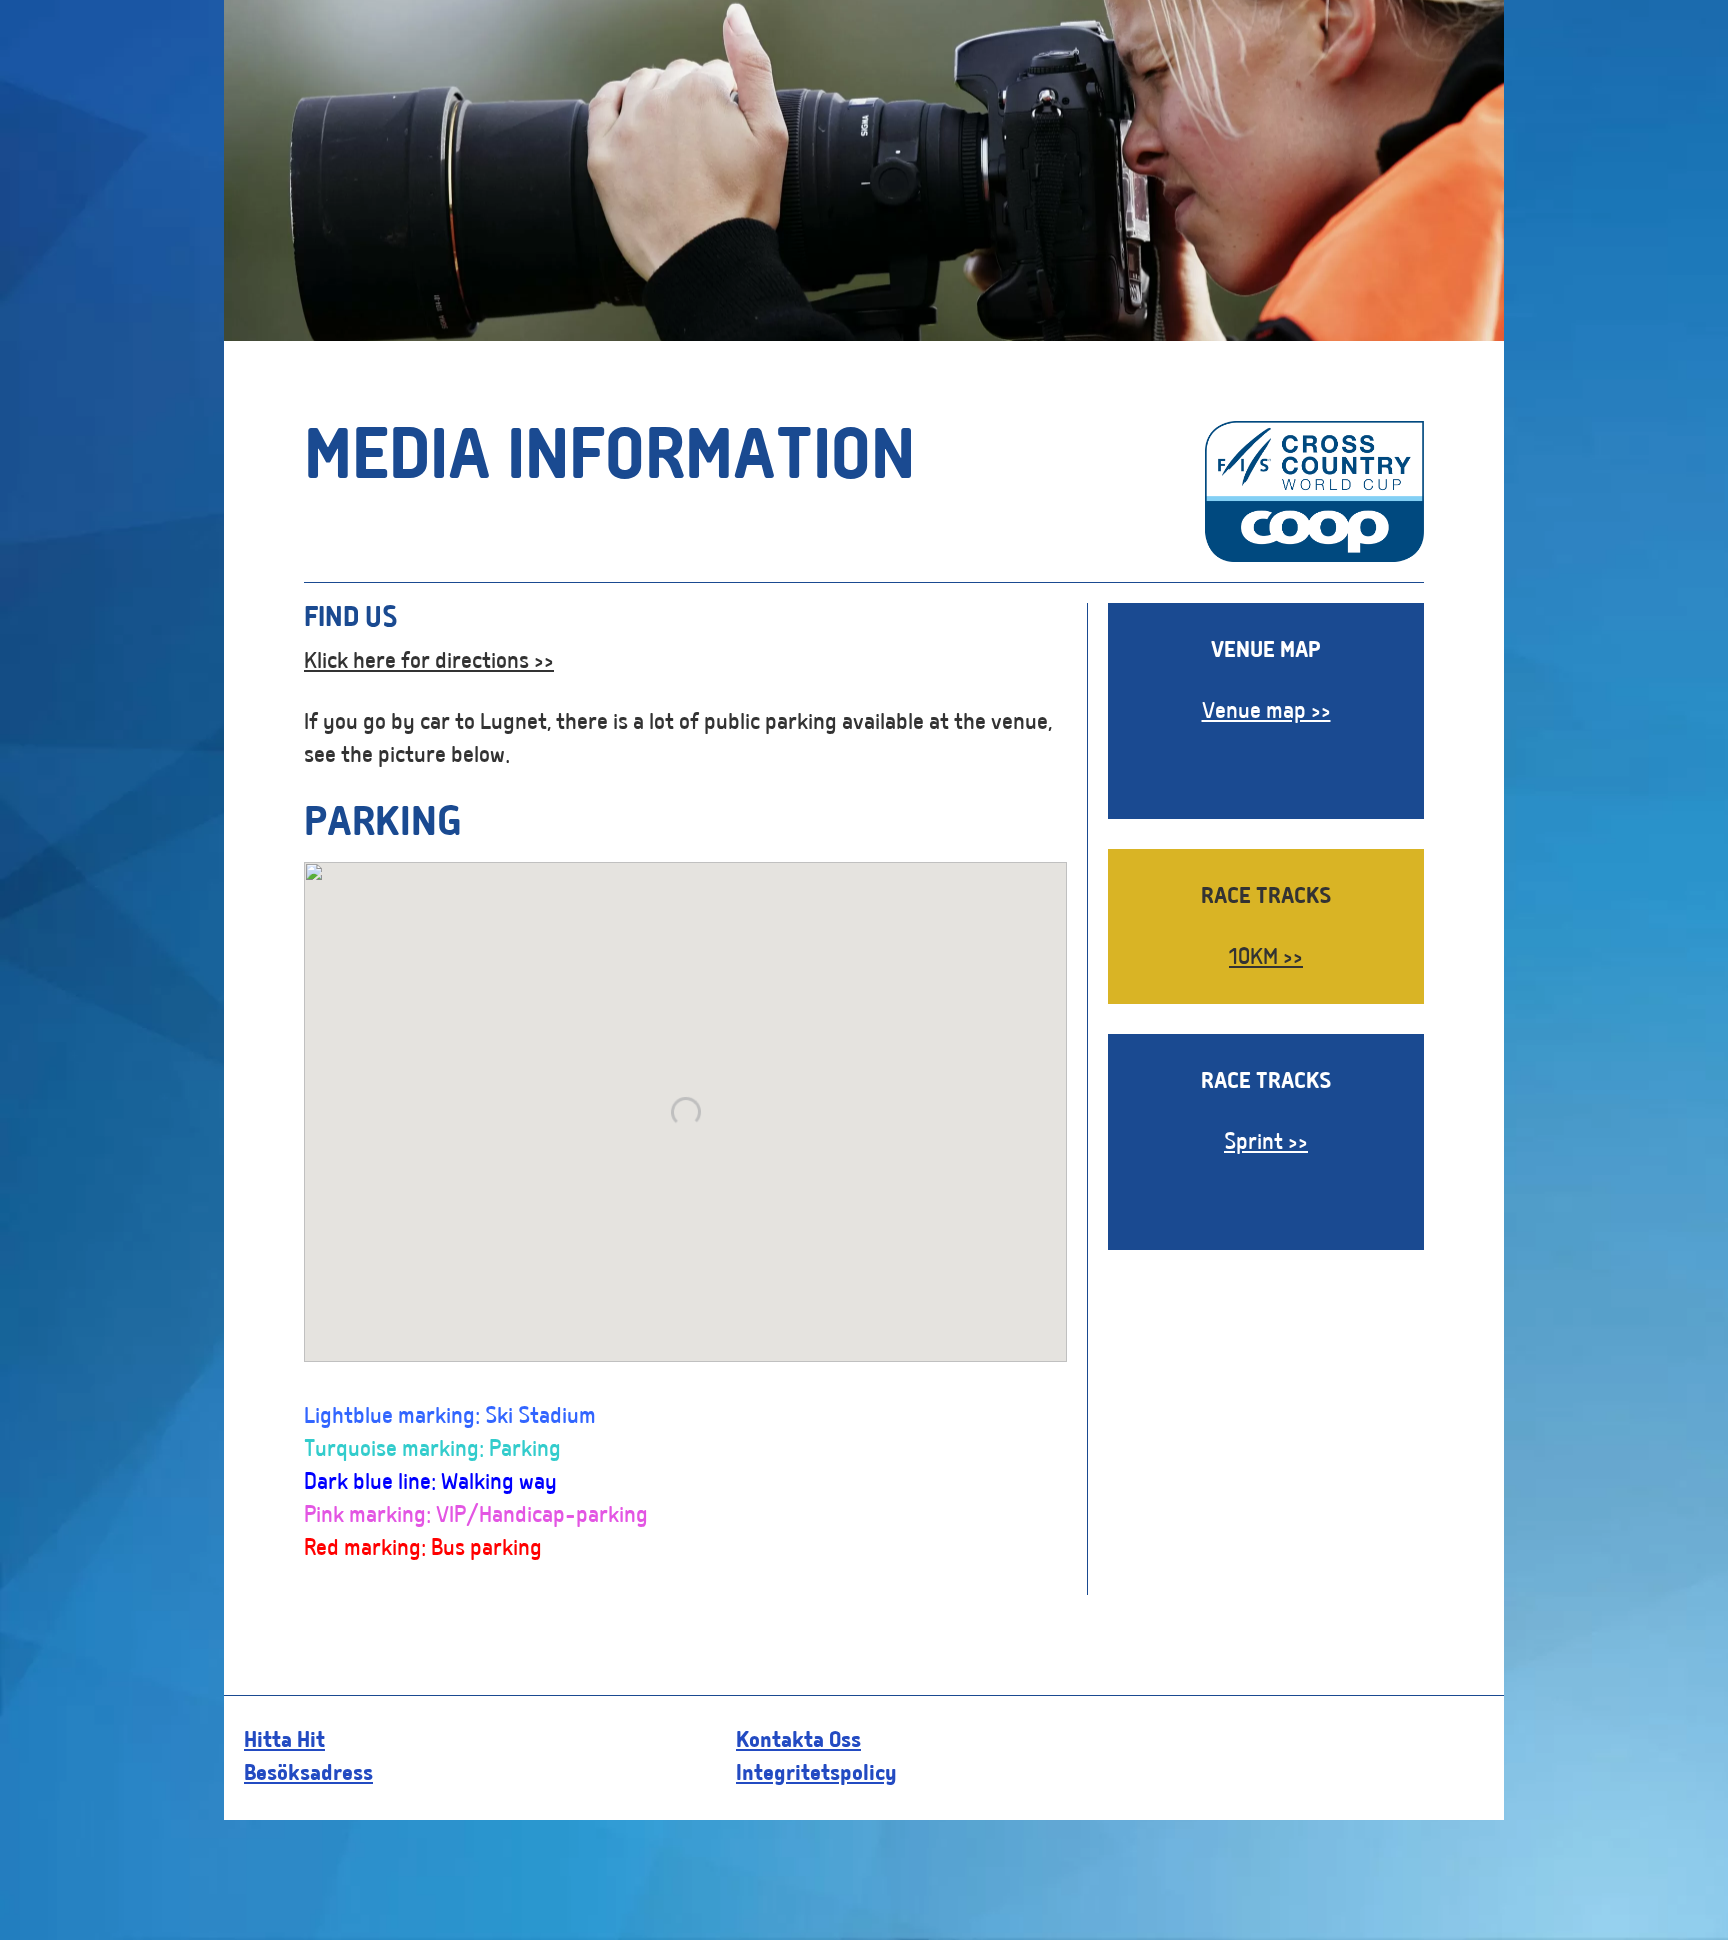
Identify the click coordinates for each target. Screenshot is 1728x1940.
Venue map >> (1266, 713)
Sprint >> (1266, 1144)
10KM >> (1266, 959)
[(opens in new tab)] (1314, 557)
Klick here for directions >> (429, 663)
